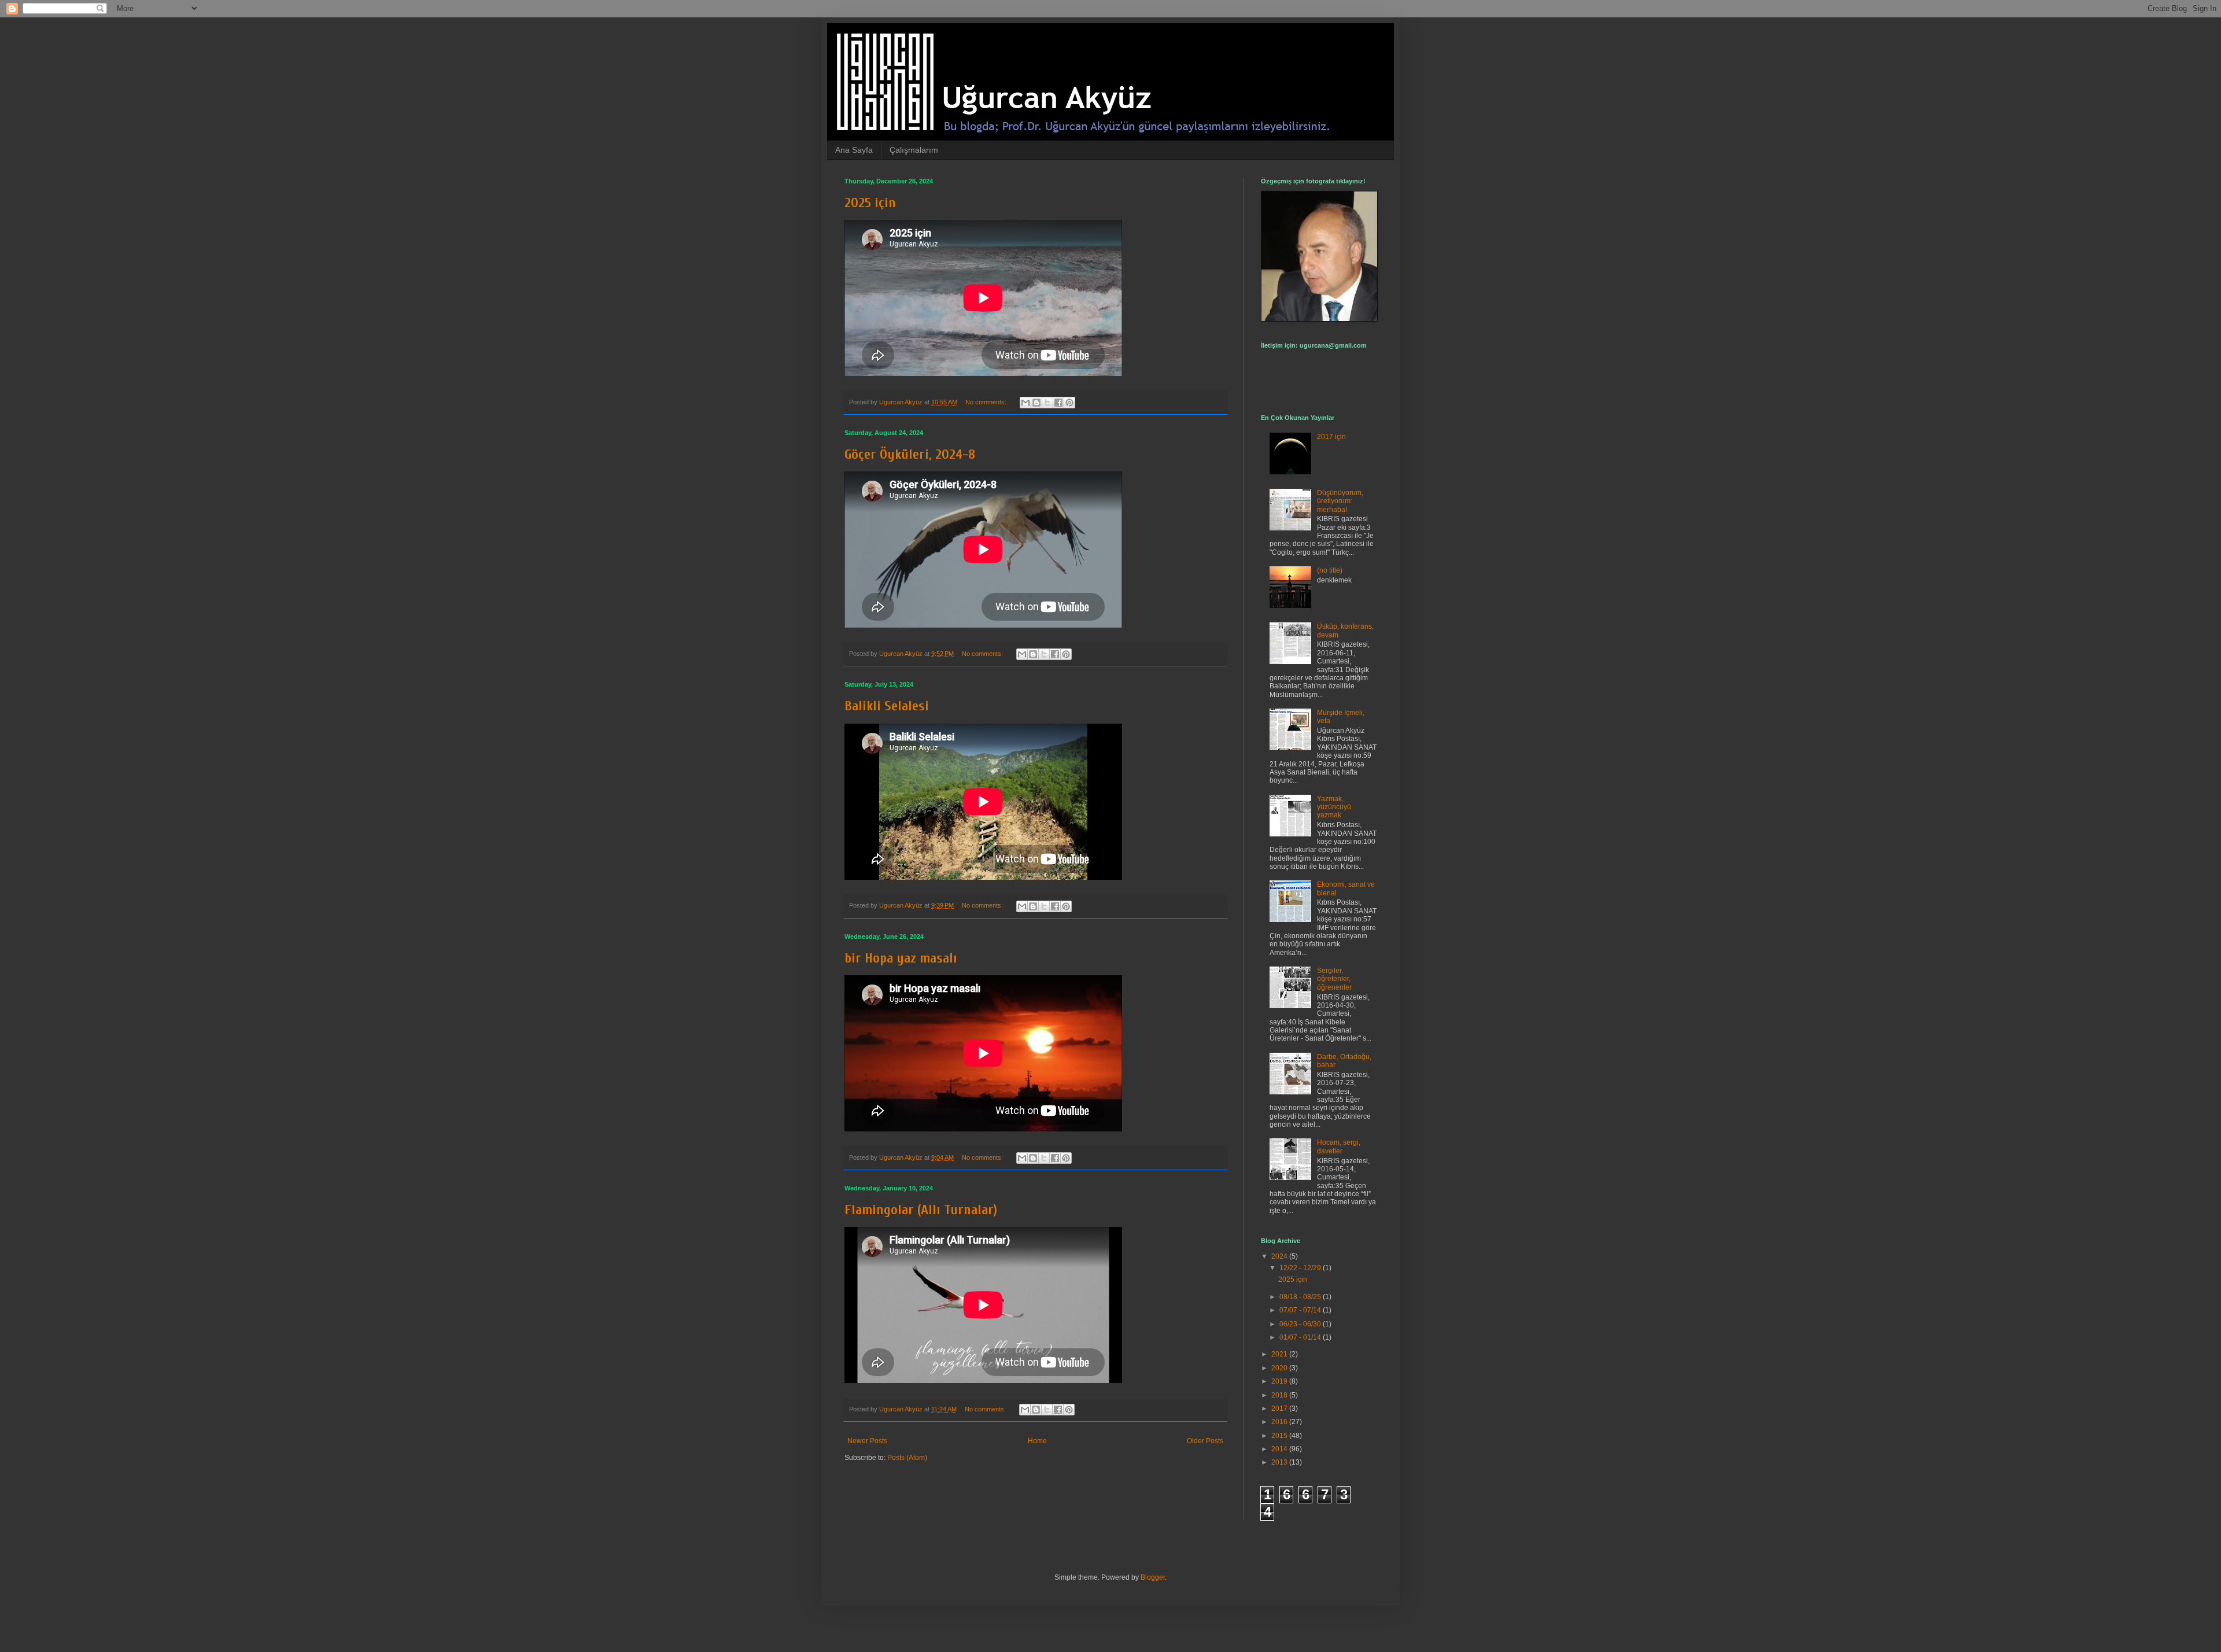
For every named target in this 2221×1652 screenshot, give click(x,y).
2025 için (870, 203)
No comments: (987, 402)
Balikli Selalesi (887, 706)
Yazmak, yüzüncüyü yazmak (1334, 807)
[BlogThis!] (1036, 403)
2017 (1280, 1408)
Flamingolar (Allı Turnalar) (921, 1210)
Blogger (1153, 1577)
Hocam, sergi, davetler (1339, 1146)
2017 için (1331, 437)
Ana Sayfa (854, 150)
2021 (1280, 1354)
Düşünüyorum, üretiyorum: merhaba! (1340, 501)
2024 (1280, 1256)
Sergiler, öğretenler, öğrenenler (1334, 979)
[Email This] (1025, 403)
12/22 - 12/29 (1301, 1268)
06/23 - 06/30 (1301, 1324)
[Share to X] (1047, 403)
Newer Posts (867, 1441)
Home (1037, 1441)
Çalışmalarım (914, 150)
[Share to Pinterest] (1069, 403)
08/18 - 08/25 (1301, 1297)
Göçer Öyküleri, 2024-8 (910, 454)
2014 (1280, 1449)
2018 (1280, 1395)
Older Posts (1205, 1441)
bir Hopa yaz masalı (901, 958)
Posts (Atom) (907, 1458)
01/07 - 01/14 (1301, 1337)
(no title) (1330, 570)
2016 (1280, 1422)
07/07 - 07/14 (1301, 1310)
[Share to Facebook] (1058, 403)
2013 (1280, 1462)
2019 (1280, 1381)
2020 (1280, 1368)
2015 (1280, 1436)
